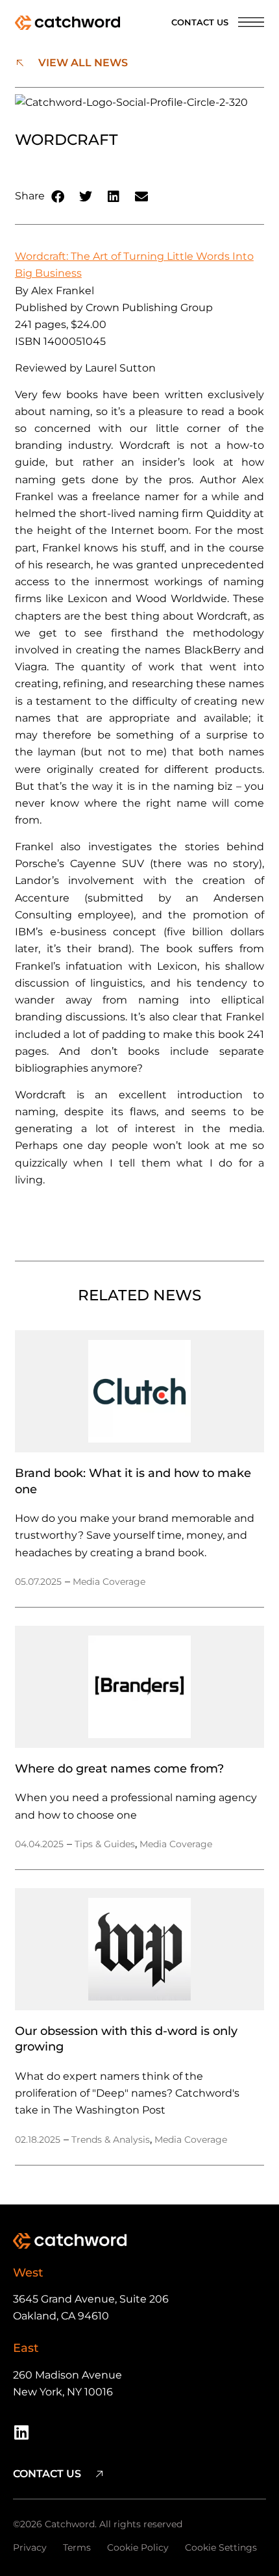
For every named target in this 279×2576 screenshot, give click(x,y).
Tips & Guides (105, 1844)
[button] (59, 196)
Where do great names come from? (119, 1768)
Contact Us (200, 22)
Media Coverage (109, 1582)
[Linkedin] (21, 2432)
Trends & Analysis (111, 2140)
